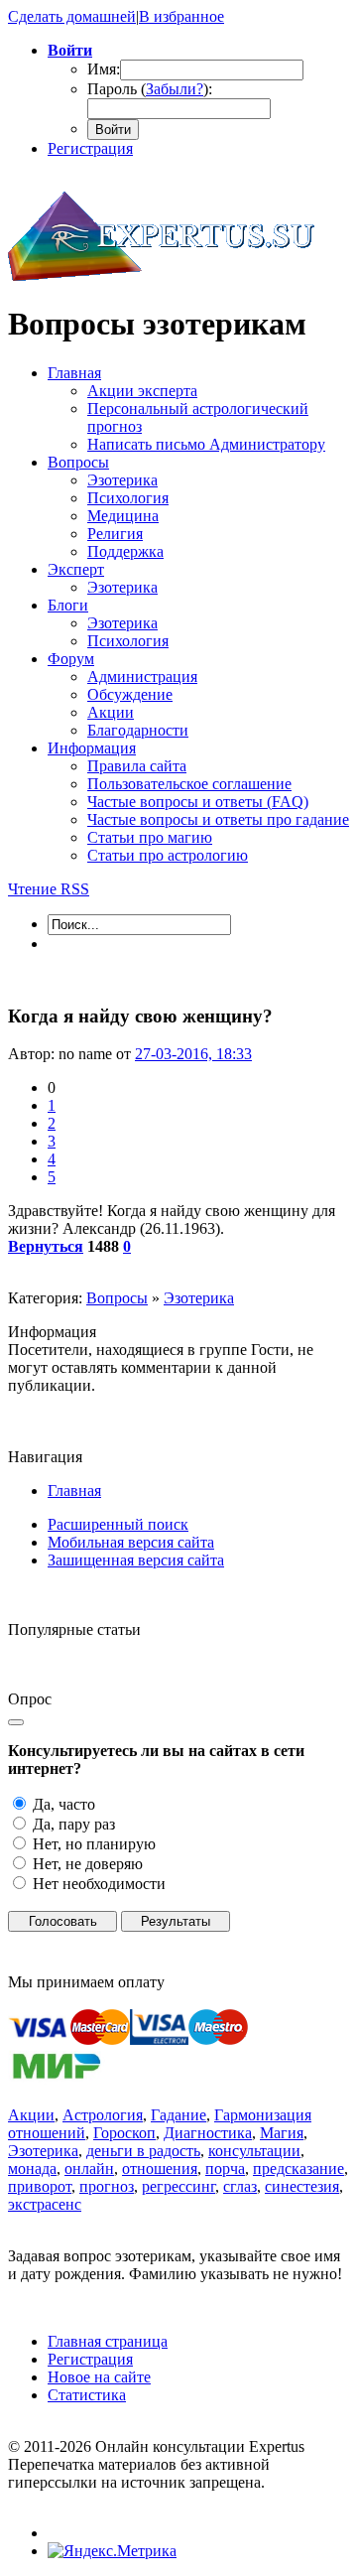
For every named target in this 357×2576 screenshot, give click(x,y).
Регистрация (90, 148)
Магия (282, 2133)
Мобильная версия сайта (131, 1542)
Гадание (178, 2115)
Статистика (87, 2395)
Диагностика (208, 2133)
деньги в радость (143, 2151)
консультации (254, 2151)
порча (225, 2169)
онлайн (89, 2169)
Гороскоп (124, 2133)
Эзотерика (199, 1298)
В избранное (181, 16)
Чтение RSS (49, 889)
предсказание (298, 2169)
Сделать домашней (72, 16)
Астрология (103, 2115)
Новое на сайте (99, 2377)
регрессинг (178, 2186)
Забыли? (175, 89)
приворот (40, 2186)
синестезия (302, 2186)
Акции (31, 2115)
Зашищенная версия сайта (136, 1560)
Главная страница (108, 2341)
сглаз (240, 2186)
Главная (74, 1491)
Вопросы (117, 1298)
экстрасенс (45, 2204)
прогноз (107, 2186)
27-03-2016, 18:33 (193, 1054)
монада (32, 2169)
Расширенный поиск (118, 1524)
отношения (160, 2169)
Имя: (104, 69)
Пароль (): (150, 89)
